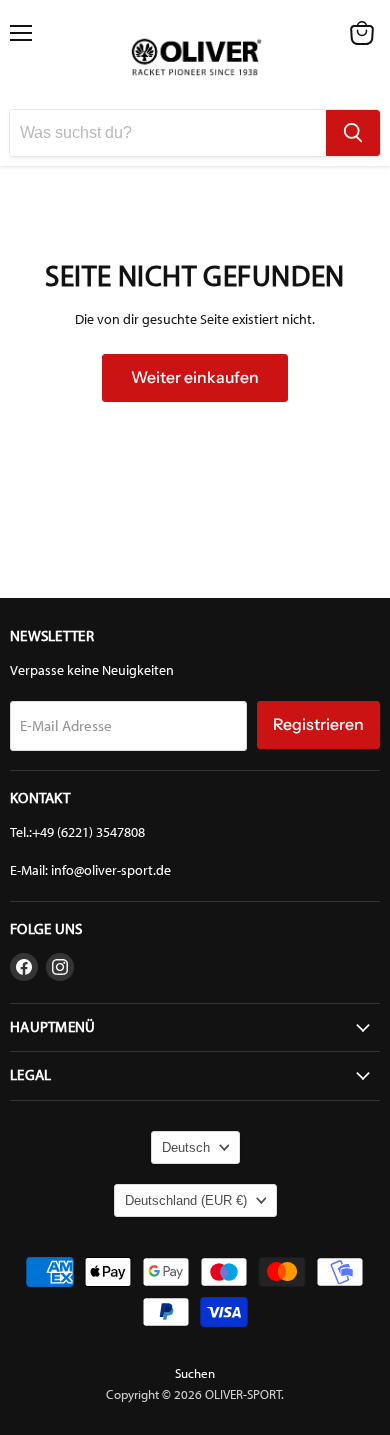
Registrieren (318, 724)
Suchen (195, 1373)
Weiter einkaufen (195, 377)
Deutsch (186, 1147)
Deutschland (186, 1200)
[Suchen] (353, 133)
